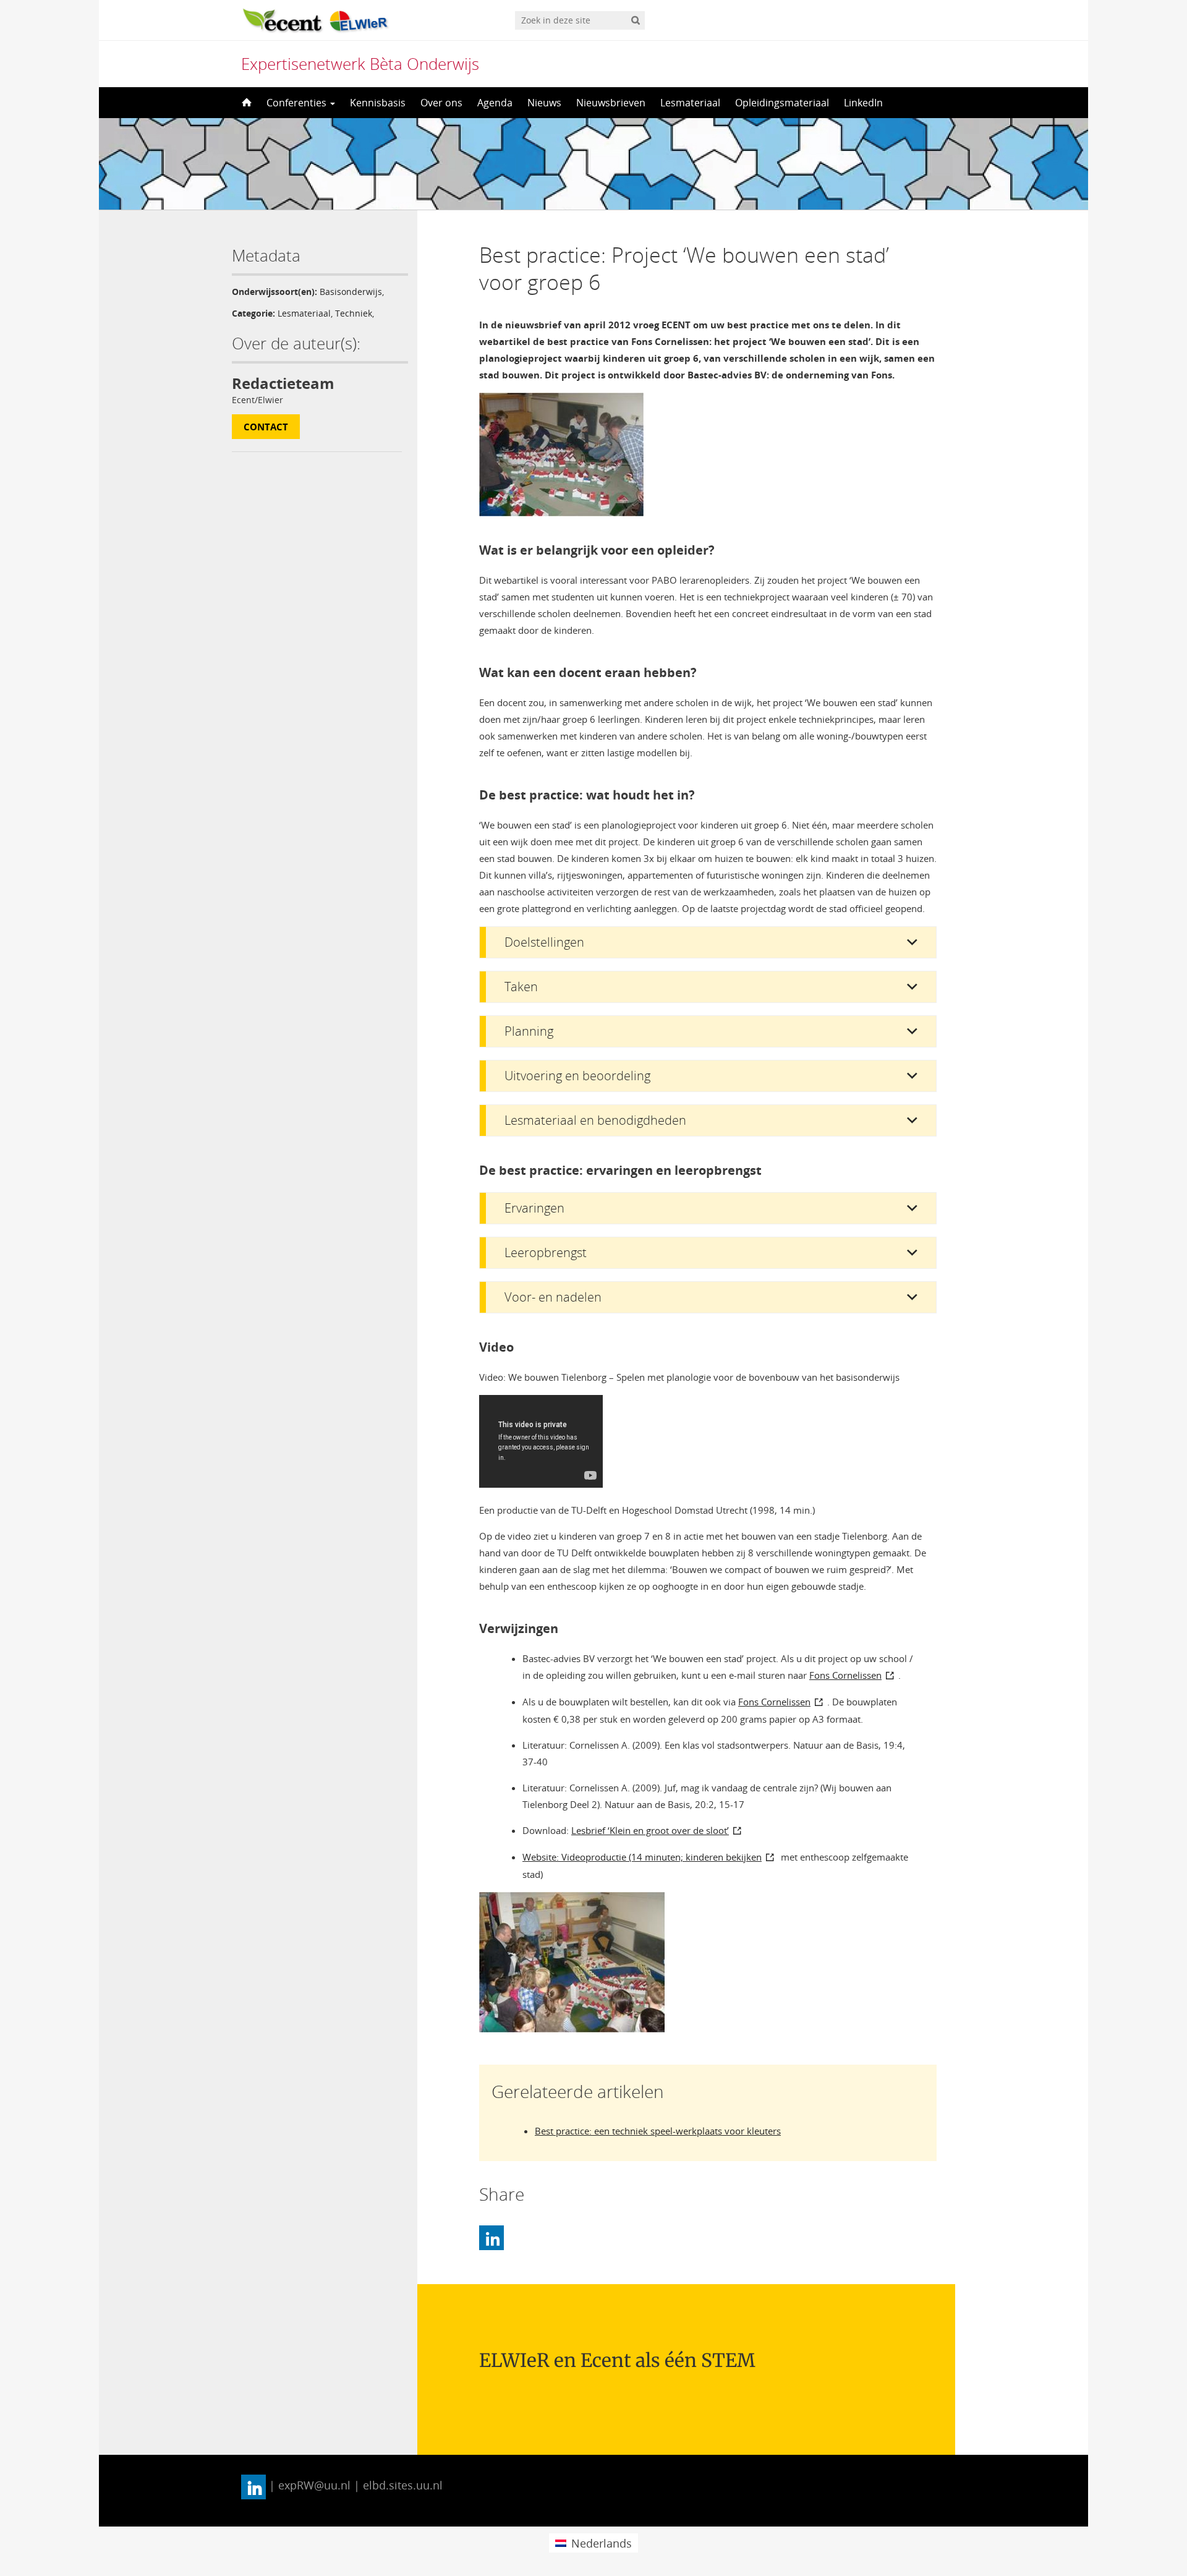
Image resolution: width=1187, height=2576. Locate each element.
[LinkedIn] (491, 2238)
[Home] (245, 103)
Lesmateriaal (690, 103)
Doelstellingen (544, 942)
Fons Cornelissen (845, 1675)
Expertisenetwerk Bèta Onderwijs (360, 64)
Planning (529, 1031)
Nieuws (544, 103)
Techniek (354, 313)
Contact (266, 427)
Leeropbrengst (546, 1252)
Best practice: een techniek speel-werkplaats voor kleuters (658, 2131)
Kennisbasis (378, 103)
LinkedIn (863, 103)
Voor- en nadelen (553, 1297)
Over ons (441, 103)
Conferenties (298, 103)
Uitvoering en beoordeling (577, 1076)
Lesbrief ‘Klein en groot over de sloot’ (650, 1830)
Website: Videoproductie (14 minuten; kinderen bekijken (642, 1857)
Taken (521, 987)
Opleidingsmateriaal (782, 103)
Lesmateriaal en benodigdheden (595, 1120)
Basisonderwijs (351, 292)
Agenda (495, 103)
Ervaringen (534, 1208)
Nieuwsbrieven (611, 103)
